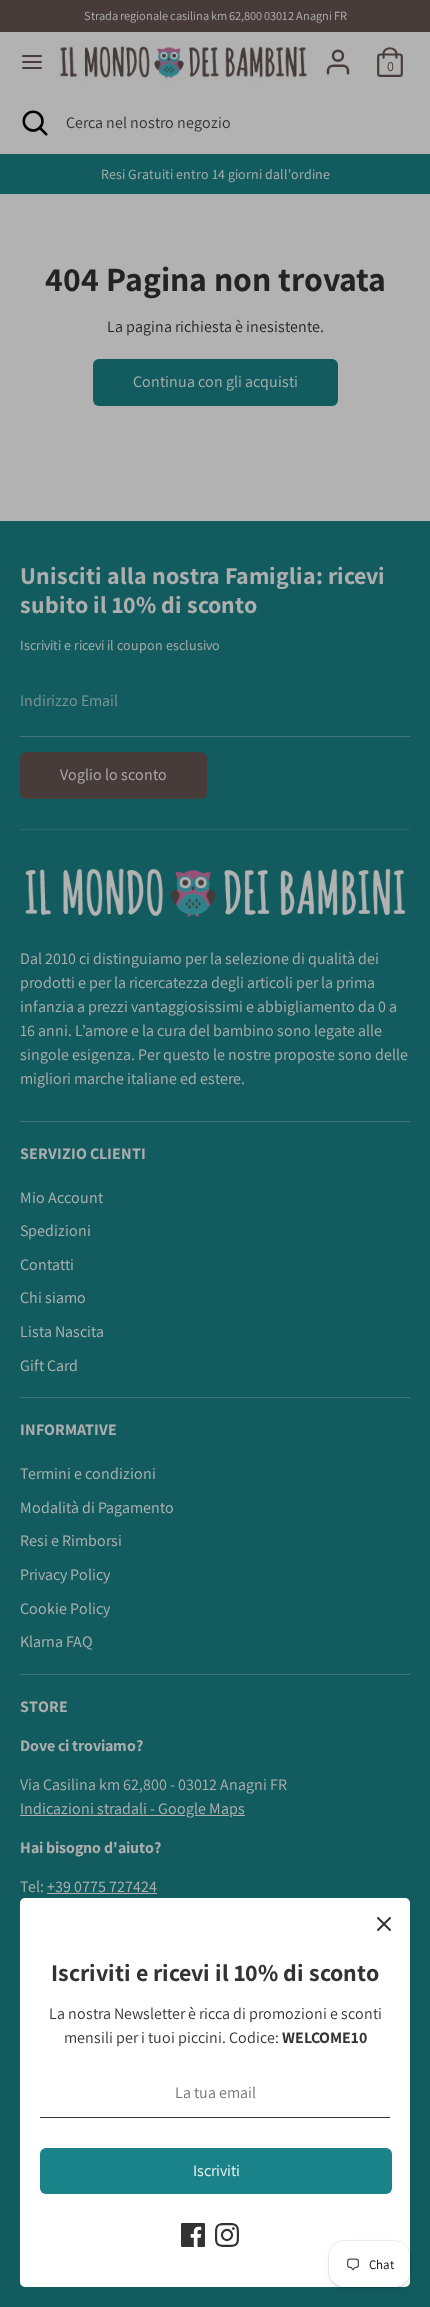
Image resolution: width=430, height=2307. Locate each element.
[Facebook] (193, 2235)
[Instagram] (227, 2235)
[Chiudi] (384, 1924)
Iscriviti (216, 2170)
